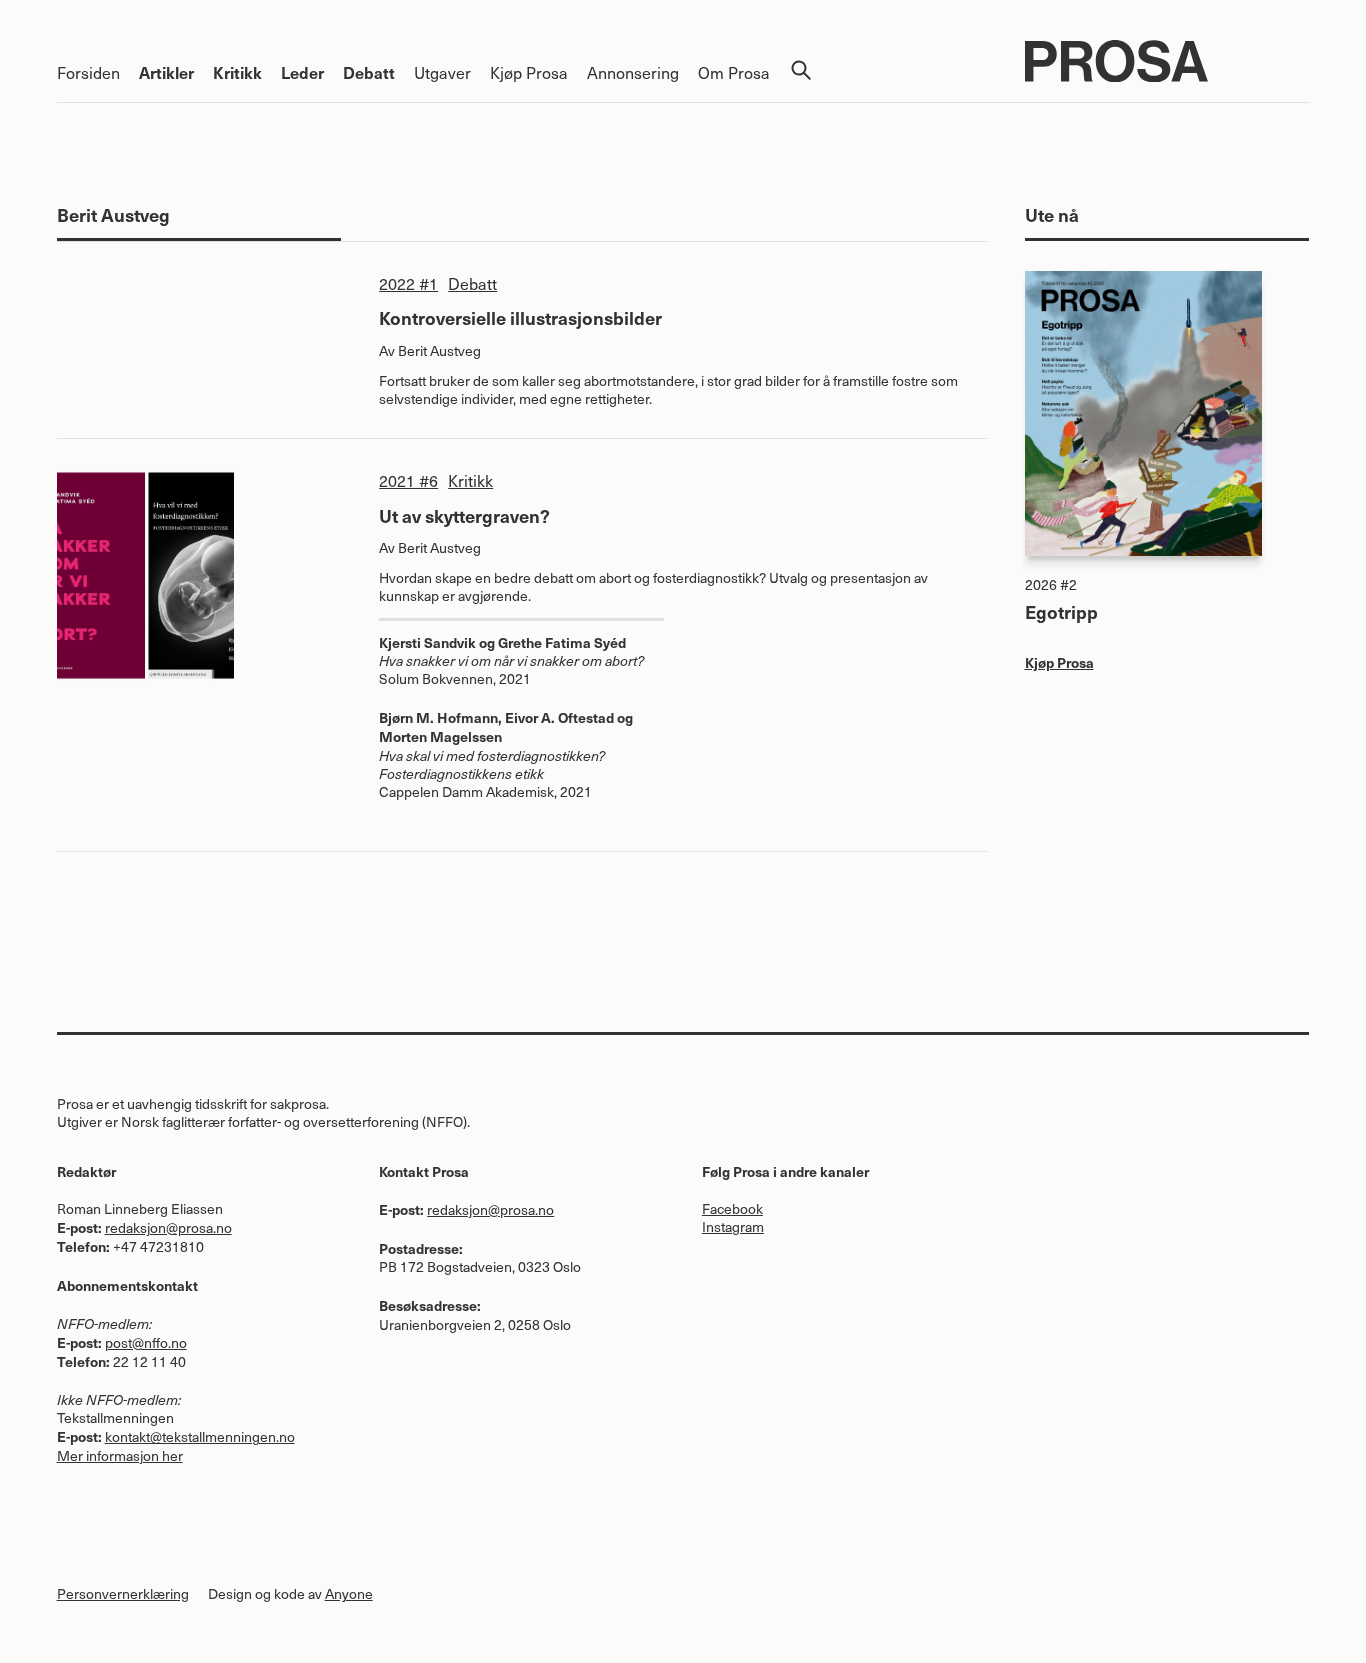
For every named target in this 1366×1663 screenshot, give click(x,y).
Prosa (1167, 61)
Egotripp (1061, 611)
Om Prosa (734, 72)
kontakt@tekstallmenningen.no (200, 1436)
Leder (302, 72)
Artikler (166, 72)
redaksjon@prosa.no (168, 1227)
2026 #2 (1051, 584)
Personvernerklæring (123, 1593)
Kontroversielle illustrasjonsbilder (520, 317)
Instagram (733, 1226)
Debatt (369, 72)
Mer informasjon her (120, 1455)
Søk (801, 70)
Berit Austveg (439, 350)
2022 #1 (408, 283)
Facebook (732, 1208)
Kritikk (237, 72)
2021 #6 (408, 480)
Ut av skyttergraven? (464, 515)
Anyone (349, 1593)
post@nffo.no (146, 1342)
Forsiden (88, 72)
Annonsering (633, 72)
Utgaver (442, 72)
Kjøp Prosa (529, 72)
